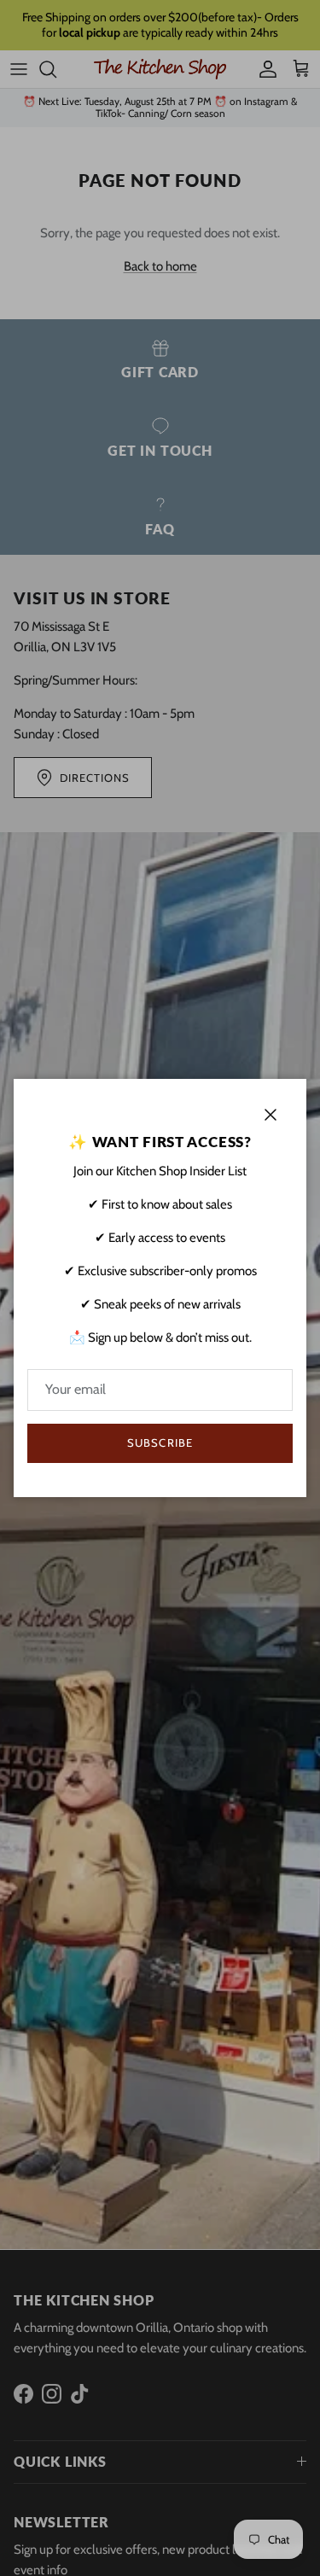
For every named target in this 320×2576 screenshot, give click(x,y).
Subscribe (160, 1442)
